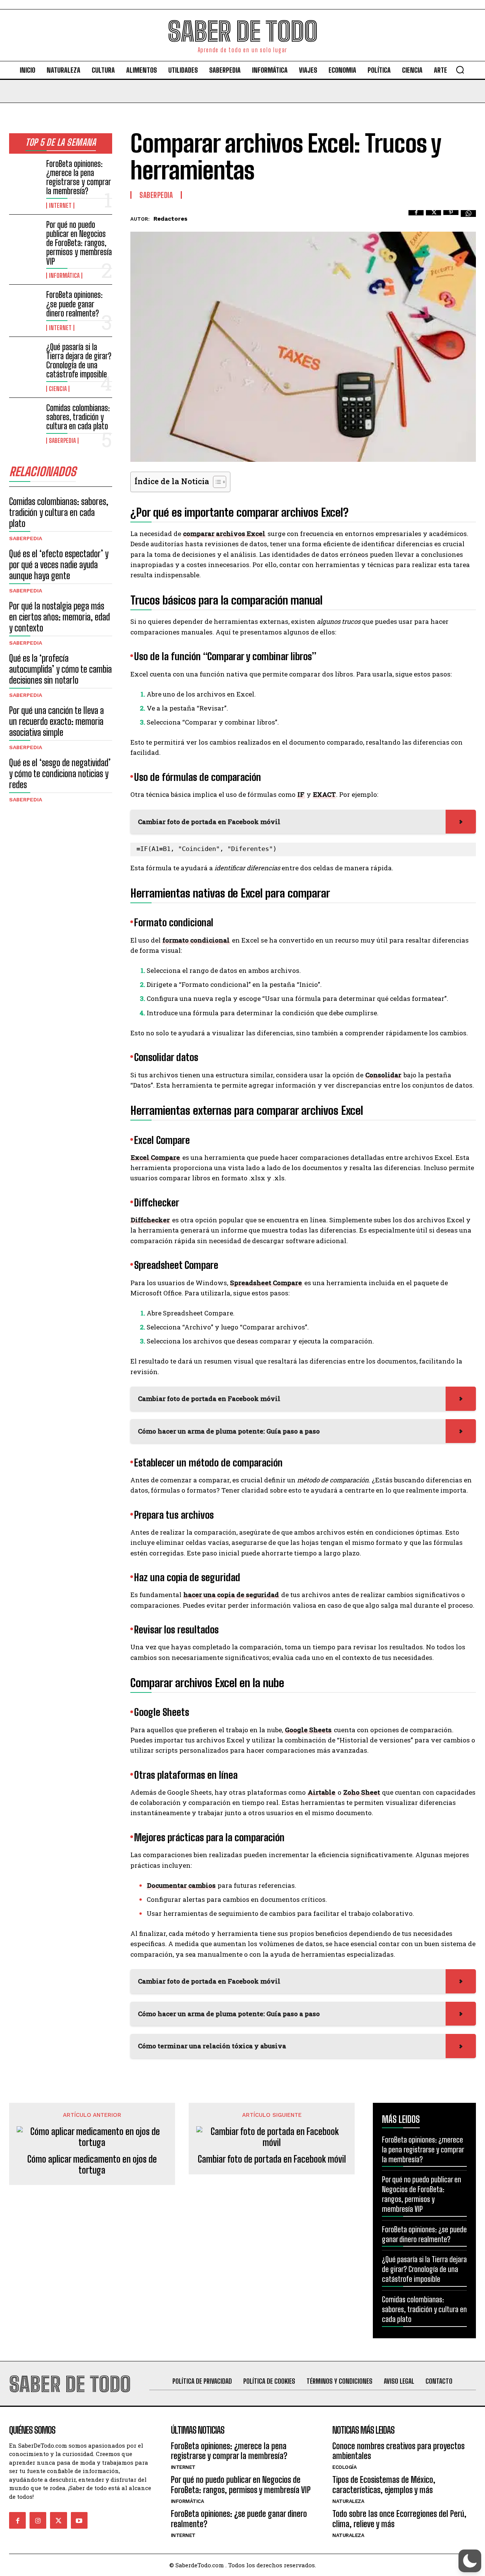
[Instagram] (38, 2520)
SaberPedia (62, 441)
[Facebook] (416, 218)
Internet (60, 206)
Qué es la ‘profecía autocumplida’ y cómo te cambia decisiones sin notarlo (60, 669)
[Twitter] (433, 218)
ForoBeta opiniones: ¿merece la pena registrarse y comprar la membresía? (79, 178)
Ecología (344, 2467)
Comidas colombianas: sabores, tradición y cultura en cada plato (78, 417)
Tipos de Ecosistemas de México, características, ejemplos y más (384, 2485)
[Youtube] (79, 2520)
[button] (460, 70)
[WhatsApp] (468, 218)
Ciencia (58, 389)
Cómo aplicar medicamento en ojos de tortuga (92, 2165)
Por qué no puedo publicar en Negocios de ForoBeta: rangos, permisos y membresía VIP (79, 243)
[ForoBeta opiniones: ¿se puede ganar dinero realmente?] (25, 304)
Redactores (171, 219)
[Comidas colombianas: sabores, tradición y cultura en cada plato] (25, 417)
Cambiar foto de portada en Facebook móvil (272, 2159)
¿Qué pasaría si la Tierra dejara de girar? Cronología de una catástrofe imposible (79, 361)
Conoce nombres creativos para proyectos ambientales (398, 2451)
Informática (64, 276)
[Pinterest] (451, 218)
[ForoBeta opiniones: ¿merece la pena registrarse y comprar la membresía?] (25, 173)
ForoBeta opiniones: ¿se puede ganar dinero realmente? (74, 304)
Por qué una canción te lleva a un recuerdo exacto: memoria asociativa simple (56, 721)
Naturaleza (348, 2501)
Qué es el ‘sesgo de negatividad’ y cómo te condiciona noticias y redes (60, 774)
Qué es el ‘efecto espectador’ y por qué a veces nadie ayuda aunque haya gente (59, 565)
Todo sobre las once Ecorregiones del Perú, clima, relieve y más (399, 2519)
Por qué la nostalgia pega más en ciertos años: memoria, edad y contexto (59, 617)
